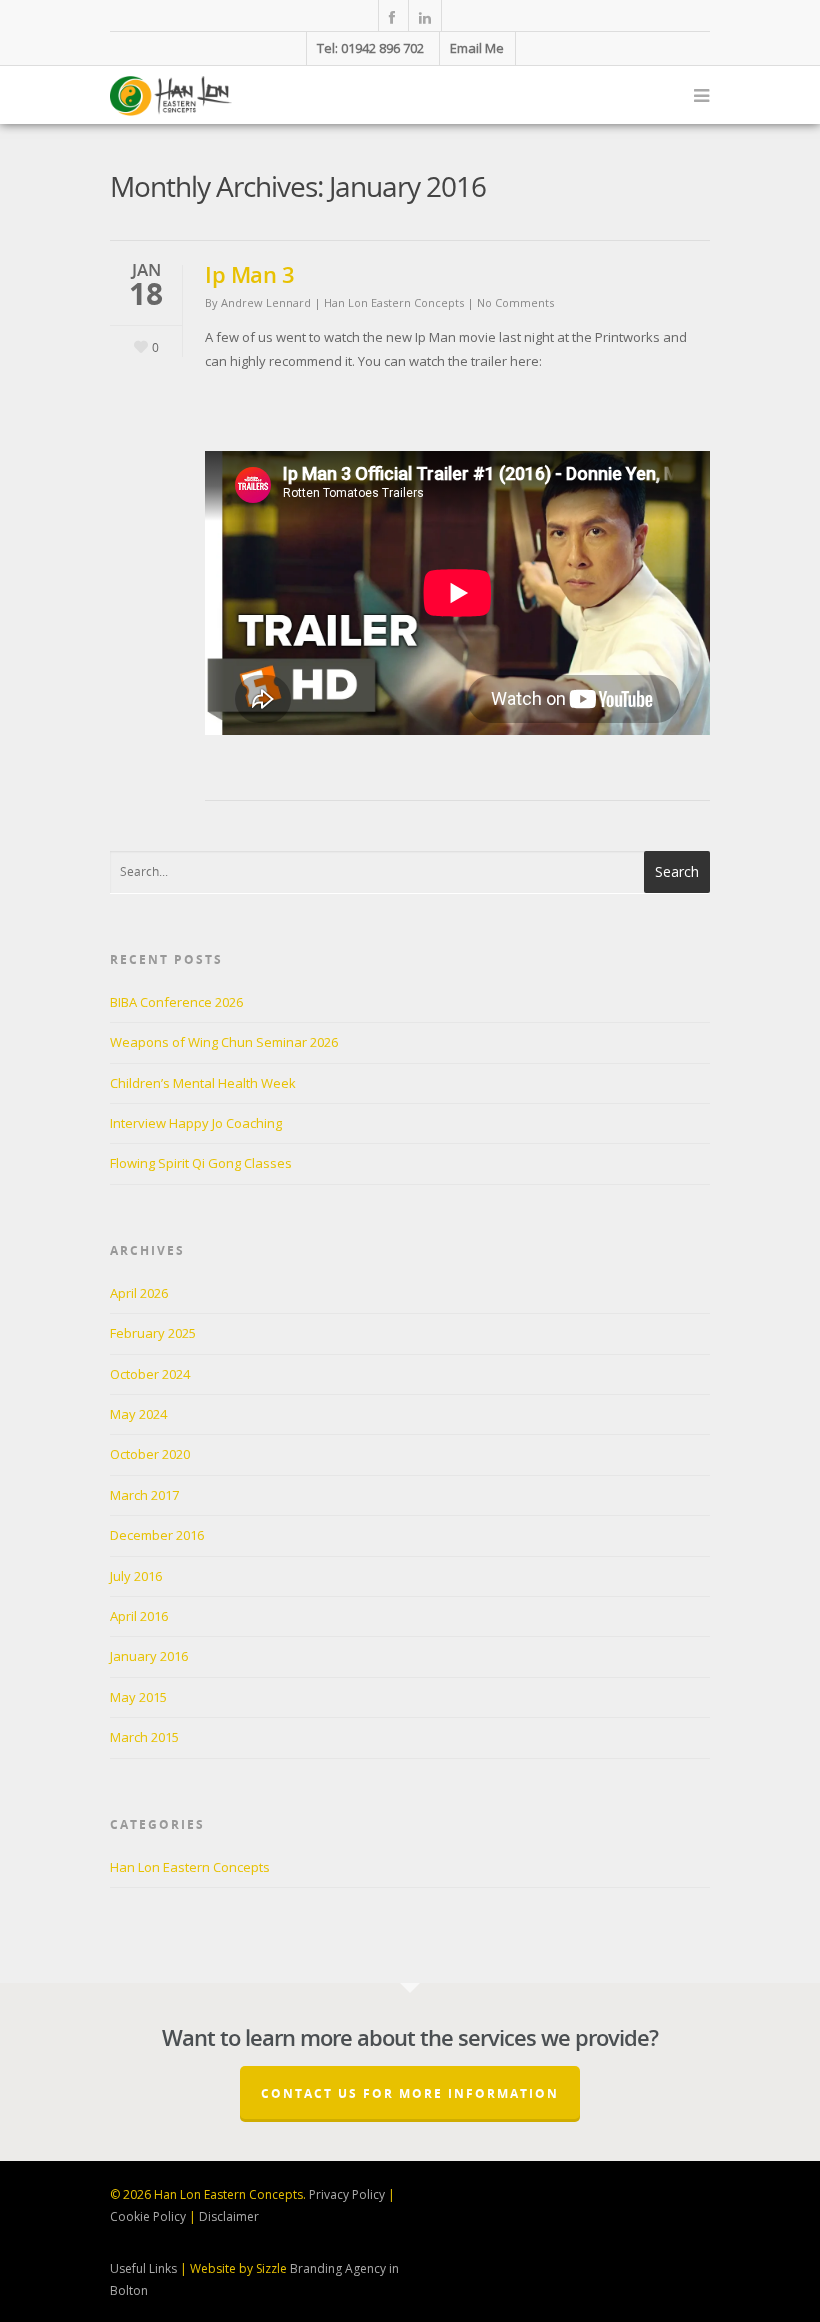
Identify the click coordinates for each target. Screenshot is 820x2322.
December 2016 (157, 1535)
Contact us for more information (410, 2093)
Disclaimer (229, 2216)
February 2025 (153, 1333)
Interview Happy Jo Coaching (196, 1123)
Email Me (477, 48)
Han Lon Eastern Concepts (394, 302)
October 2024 (150, 1374)
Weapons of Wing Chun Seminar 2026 (224, 1042)
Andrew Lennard (266, 302)
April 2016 (139, 1616)
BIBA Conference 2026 (176, 1002)
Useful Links (143, 2268)
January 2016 (149, 1656)
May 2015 (138, 1697)
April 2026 (139, 1293)
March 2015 (144, 1737)
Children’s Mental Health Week (203, 1083)
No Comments (515, 302)
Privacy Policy (347, 2194)
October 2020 (150, 1454)
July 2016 (136, 1576)
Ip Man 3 (249, 274)
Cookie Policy (148, 2216)
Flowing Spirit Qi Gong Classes (201, 1163)
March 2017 (144, 1495)
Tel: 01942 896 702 (370, 48)
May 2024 (138, 1414)
